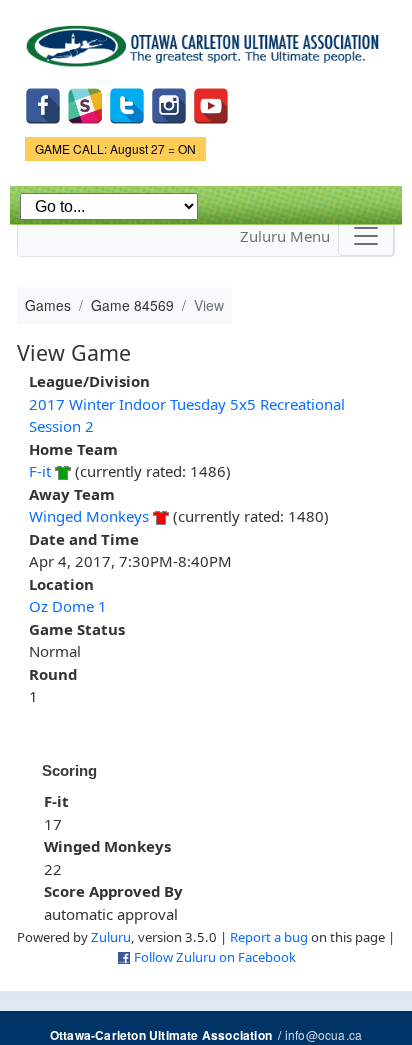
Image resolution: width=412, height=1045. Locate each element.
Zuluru (111, 937)
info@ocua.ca (323, 1034)
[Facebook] (43, 104)
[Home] (206, 39)
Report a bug (269, 937)
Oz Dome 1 (68, 606)
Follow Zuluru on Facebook (215, 957)
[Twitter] (127, 104)
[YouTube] (211, 104)
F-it (40, 471)
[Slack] (85, 104)
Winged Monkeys (89, 516)
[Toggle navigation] (366, 236)
